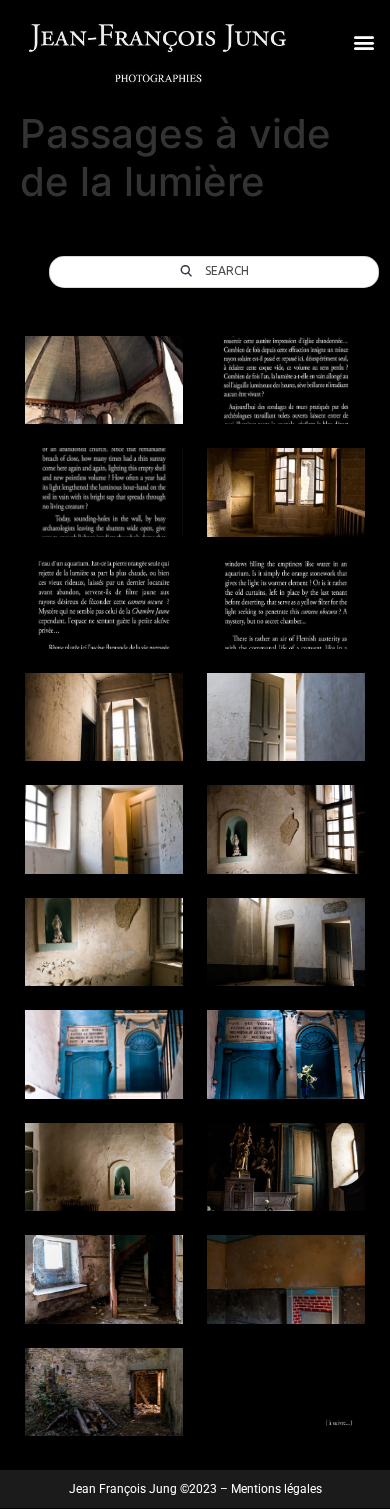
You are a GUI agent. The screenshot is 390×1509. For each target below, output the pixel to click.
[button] (363, 41)
